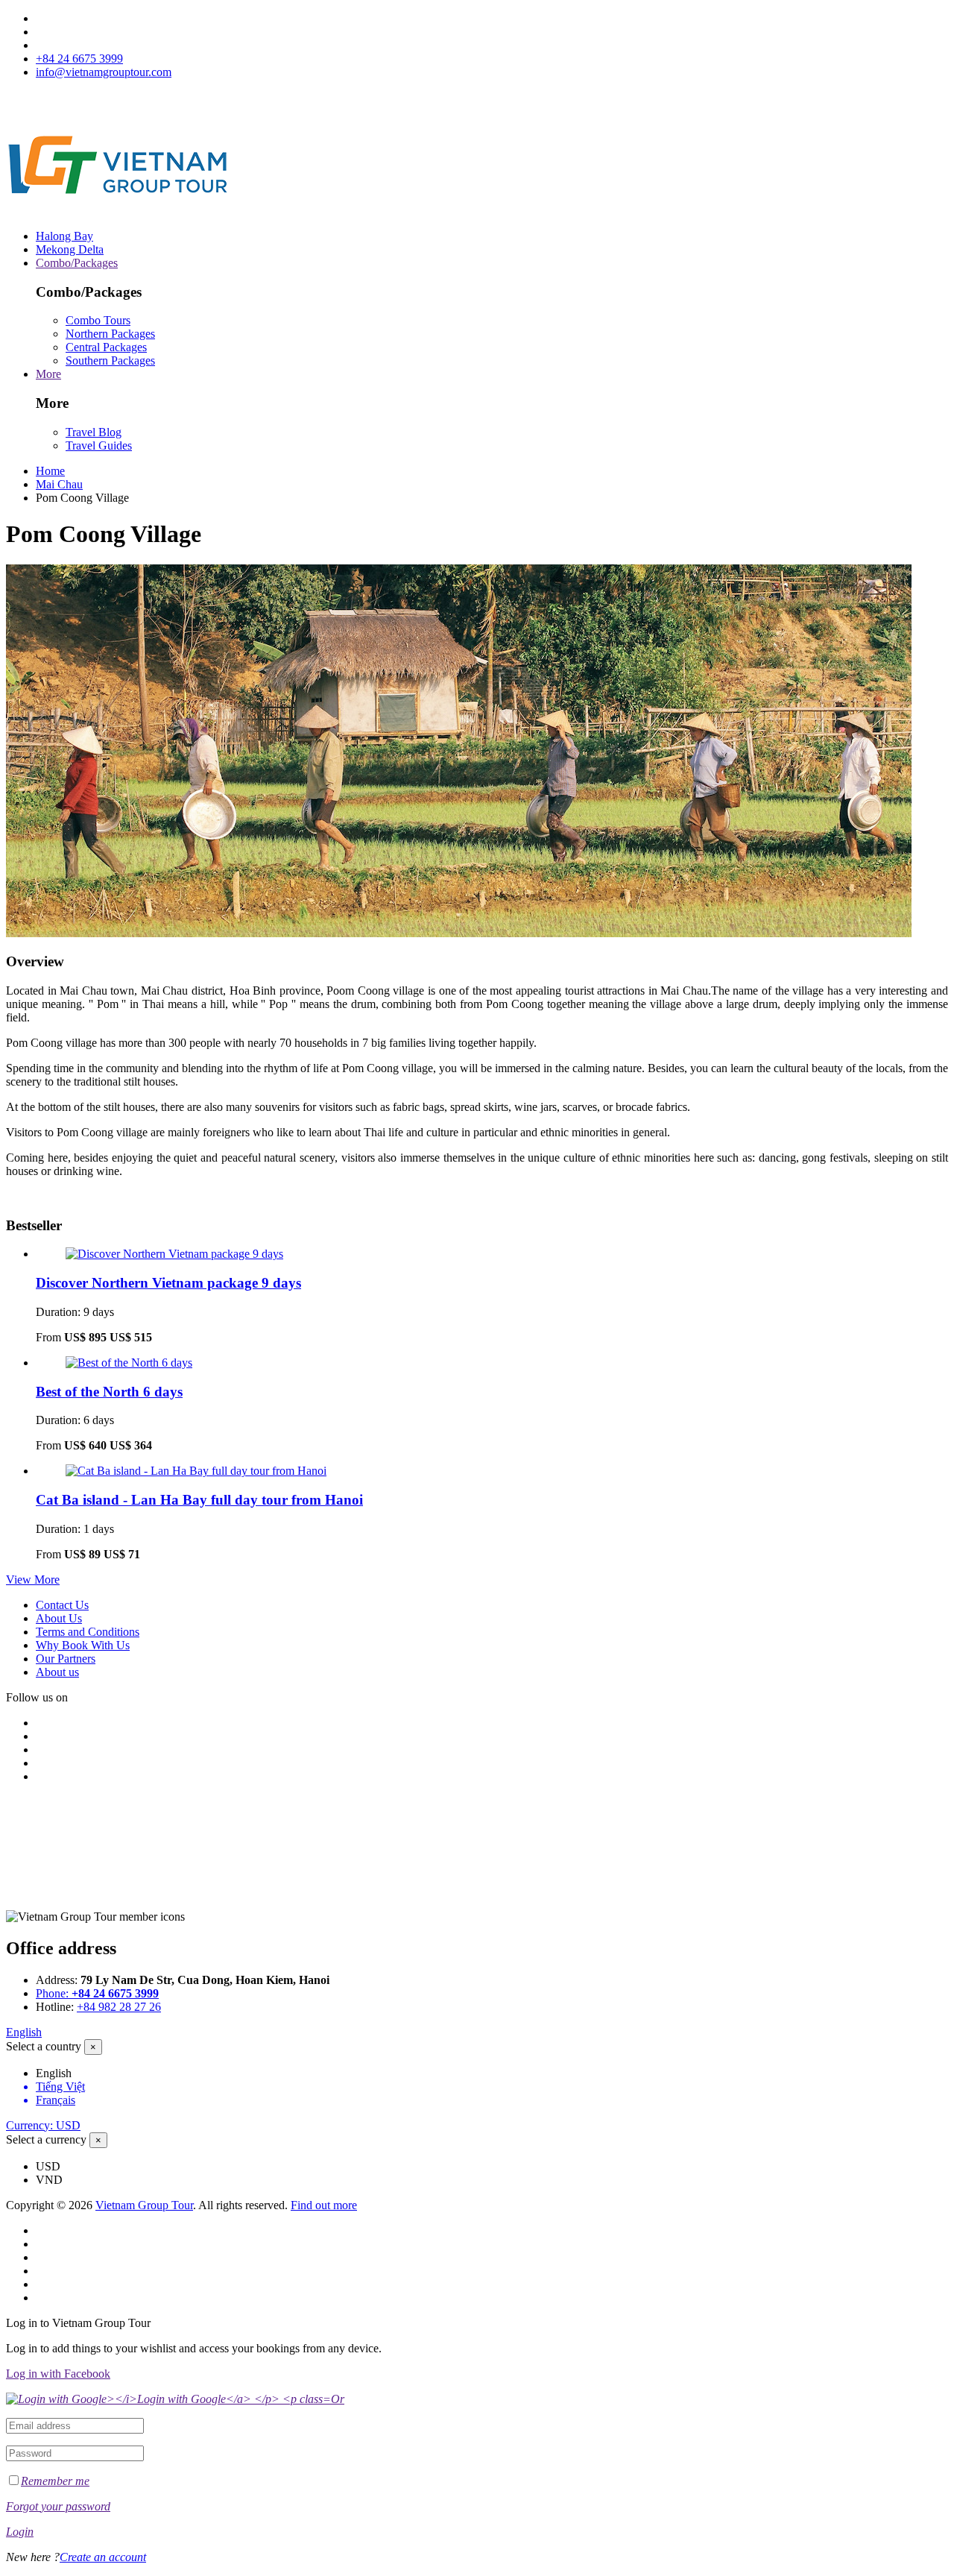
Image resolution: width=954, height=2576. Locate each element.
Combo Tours (98, 320)
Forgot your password (58, 2506)
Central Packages (106, 347)
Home (50, 471)
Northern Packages (110, 334)
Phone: (97, 1993)
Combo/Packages (77, 263)
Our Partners (66, 1659)
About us (57, 1672)
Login (20, 2532)
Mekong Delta (70, 249)
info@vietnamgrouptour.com (104, 72)
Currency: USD (43, 2125)
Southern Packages (110, 360)
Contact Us (62, 1605)
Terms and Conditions (88, 1632)
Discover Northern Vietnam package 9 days (168, 1283)
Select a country (44, 2046)
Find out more (324, 2205)
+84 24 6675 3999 (79, 59)
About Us (59, 1618)
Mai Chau (59, 484)
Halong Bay (64, 236)
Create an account (103, 2557)
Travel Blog (94, 432)
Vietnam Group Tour (144, 2205)
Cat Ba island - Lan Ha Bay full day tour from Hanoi (199, 1500)
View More (33, 1580)
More (48, 374)
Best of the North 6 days (109, 1392)
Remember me (55, 2481)
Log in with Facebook (58, 2374)
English (24, 2032)
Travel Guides (99, 445)
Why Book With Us (83, 1645)
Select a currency (46, 2139)
